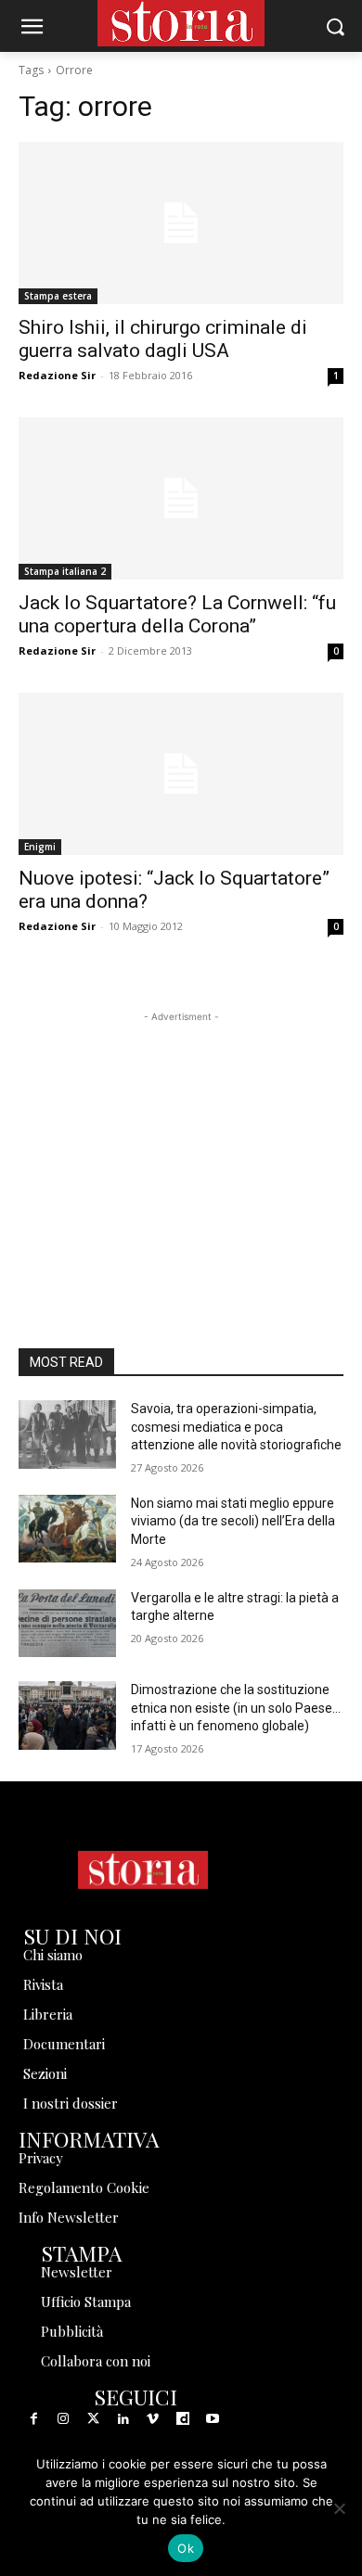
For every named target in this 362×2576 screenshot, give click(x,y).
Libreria (48, 2014)
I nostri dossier (71, 2103)
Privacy (41, 2158)
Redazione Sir (57, 375)
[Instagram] (63, 2419)
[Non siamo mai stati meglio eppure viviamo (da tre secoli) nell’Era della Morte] (67, 1529)
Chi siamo (53, 1955)
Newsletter (77, 2272)
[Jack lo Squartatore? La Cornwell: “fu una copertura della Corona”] (181, 498)
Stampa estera (58, 296)
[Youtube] (213, 2419)
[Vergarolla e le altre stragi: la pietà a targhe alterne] (67, 1624)
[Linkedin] (123, 2419)
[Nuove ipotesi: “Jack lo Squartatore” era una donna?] (181, 774)
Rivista (43, 1984)
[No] (339, 2508)
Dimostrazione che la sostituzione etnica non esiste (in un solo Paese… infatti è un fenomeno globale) (236, 1708)
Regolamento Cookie (84, 2187)
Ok (186, 2548)
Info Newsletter (69, 2217)
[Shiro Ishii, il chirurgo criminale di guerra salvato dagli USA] (181, 223)
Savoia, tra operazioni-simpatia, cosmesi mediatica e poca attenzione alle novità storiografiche (236, 1427)
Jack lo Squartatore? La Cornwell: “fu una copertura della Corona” (177, 614)
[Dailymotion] (183, 2419)
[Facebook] (33, 2419)
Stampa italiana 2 (65, 571)
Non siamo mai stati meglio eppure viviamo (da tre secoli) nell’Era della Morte (233, 1521)
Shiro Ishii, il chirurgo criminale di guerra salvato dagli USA (163, 339)
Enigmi (40, 847)
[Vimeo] (153, 2419)
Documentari (64, 2044)
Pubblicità (72, 2331)
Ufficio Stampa (86, 2302)
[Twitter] (93, 2419)
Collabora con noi (96, 2361)
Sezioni (45, 2073)
